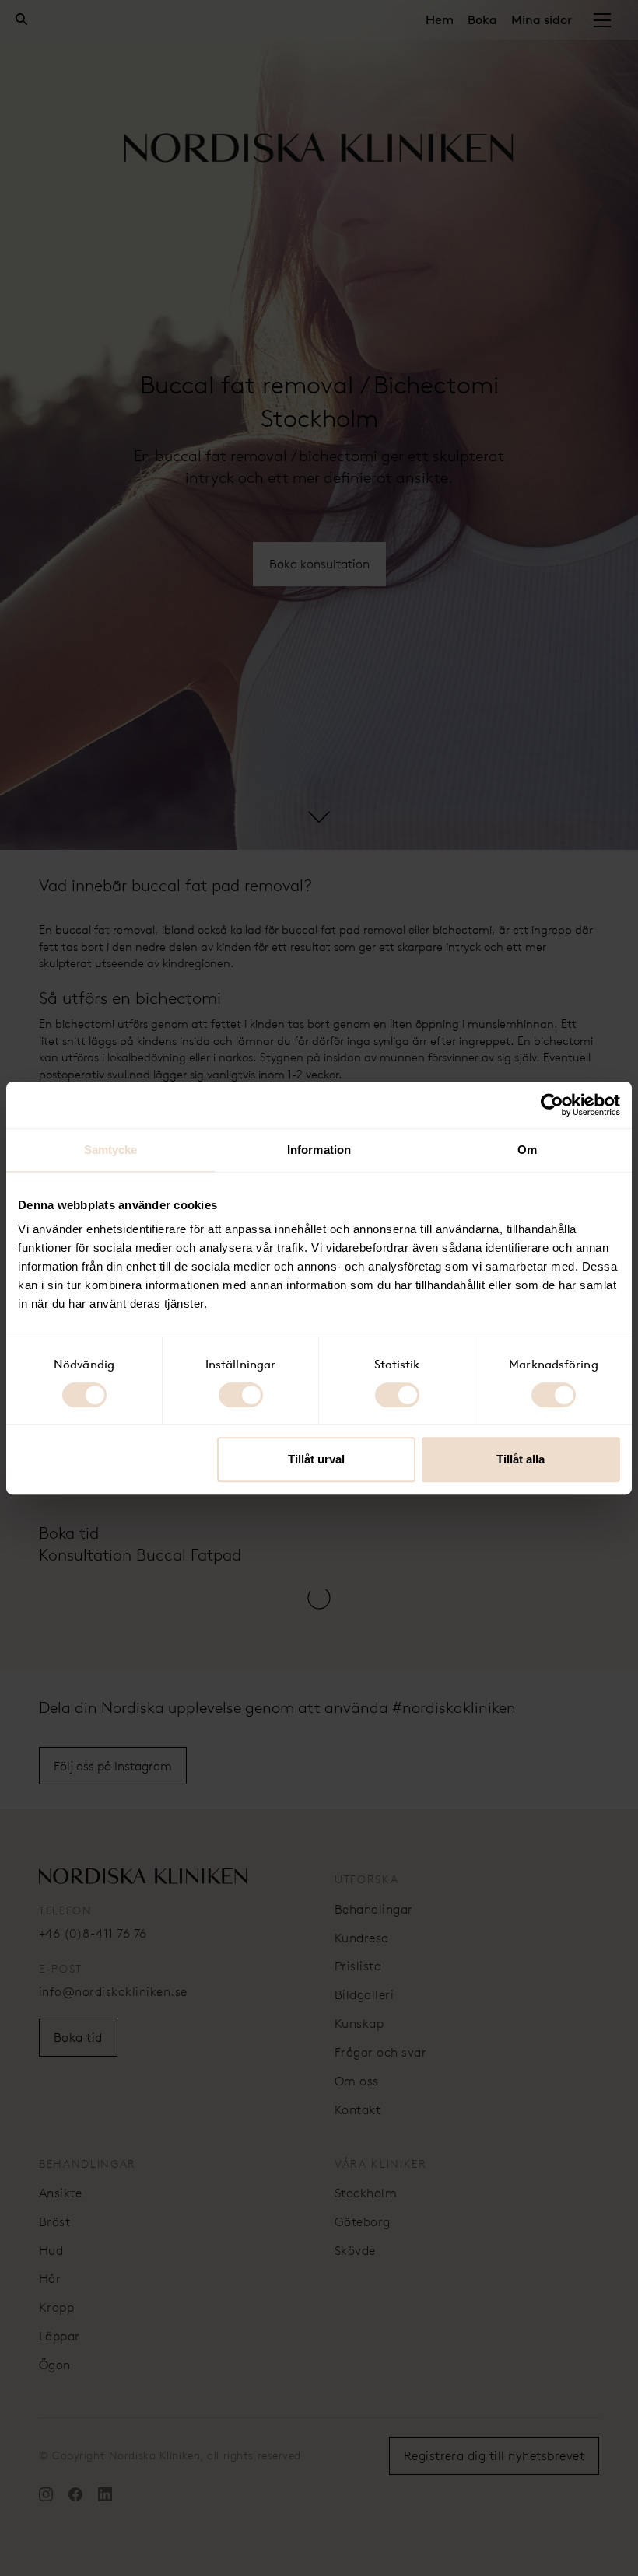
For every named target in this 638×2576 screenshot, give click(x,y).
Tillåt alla (521, 1459)
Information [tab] (319, 1150)
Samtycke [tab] (111, 1150)
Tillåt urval (316, 1459)
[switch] (241, 1395)
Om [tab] (527, 1150)
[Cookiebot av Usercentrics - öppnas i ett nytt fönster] (552, 1105)
